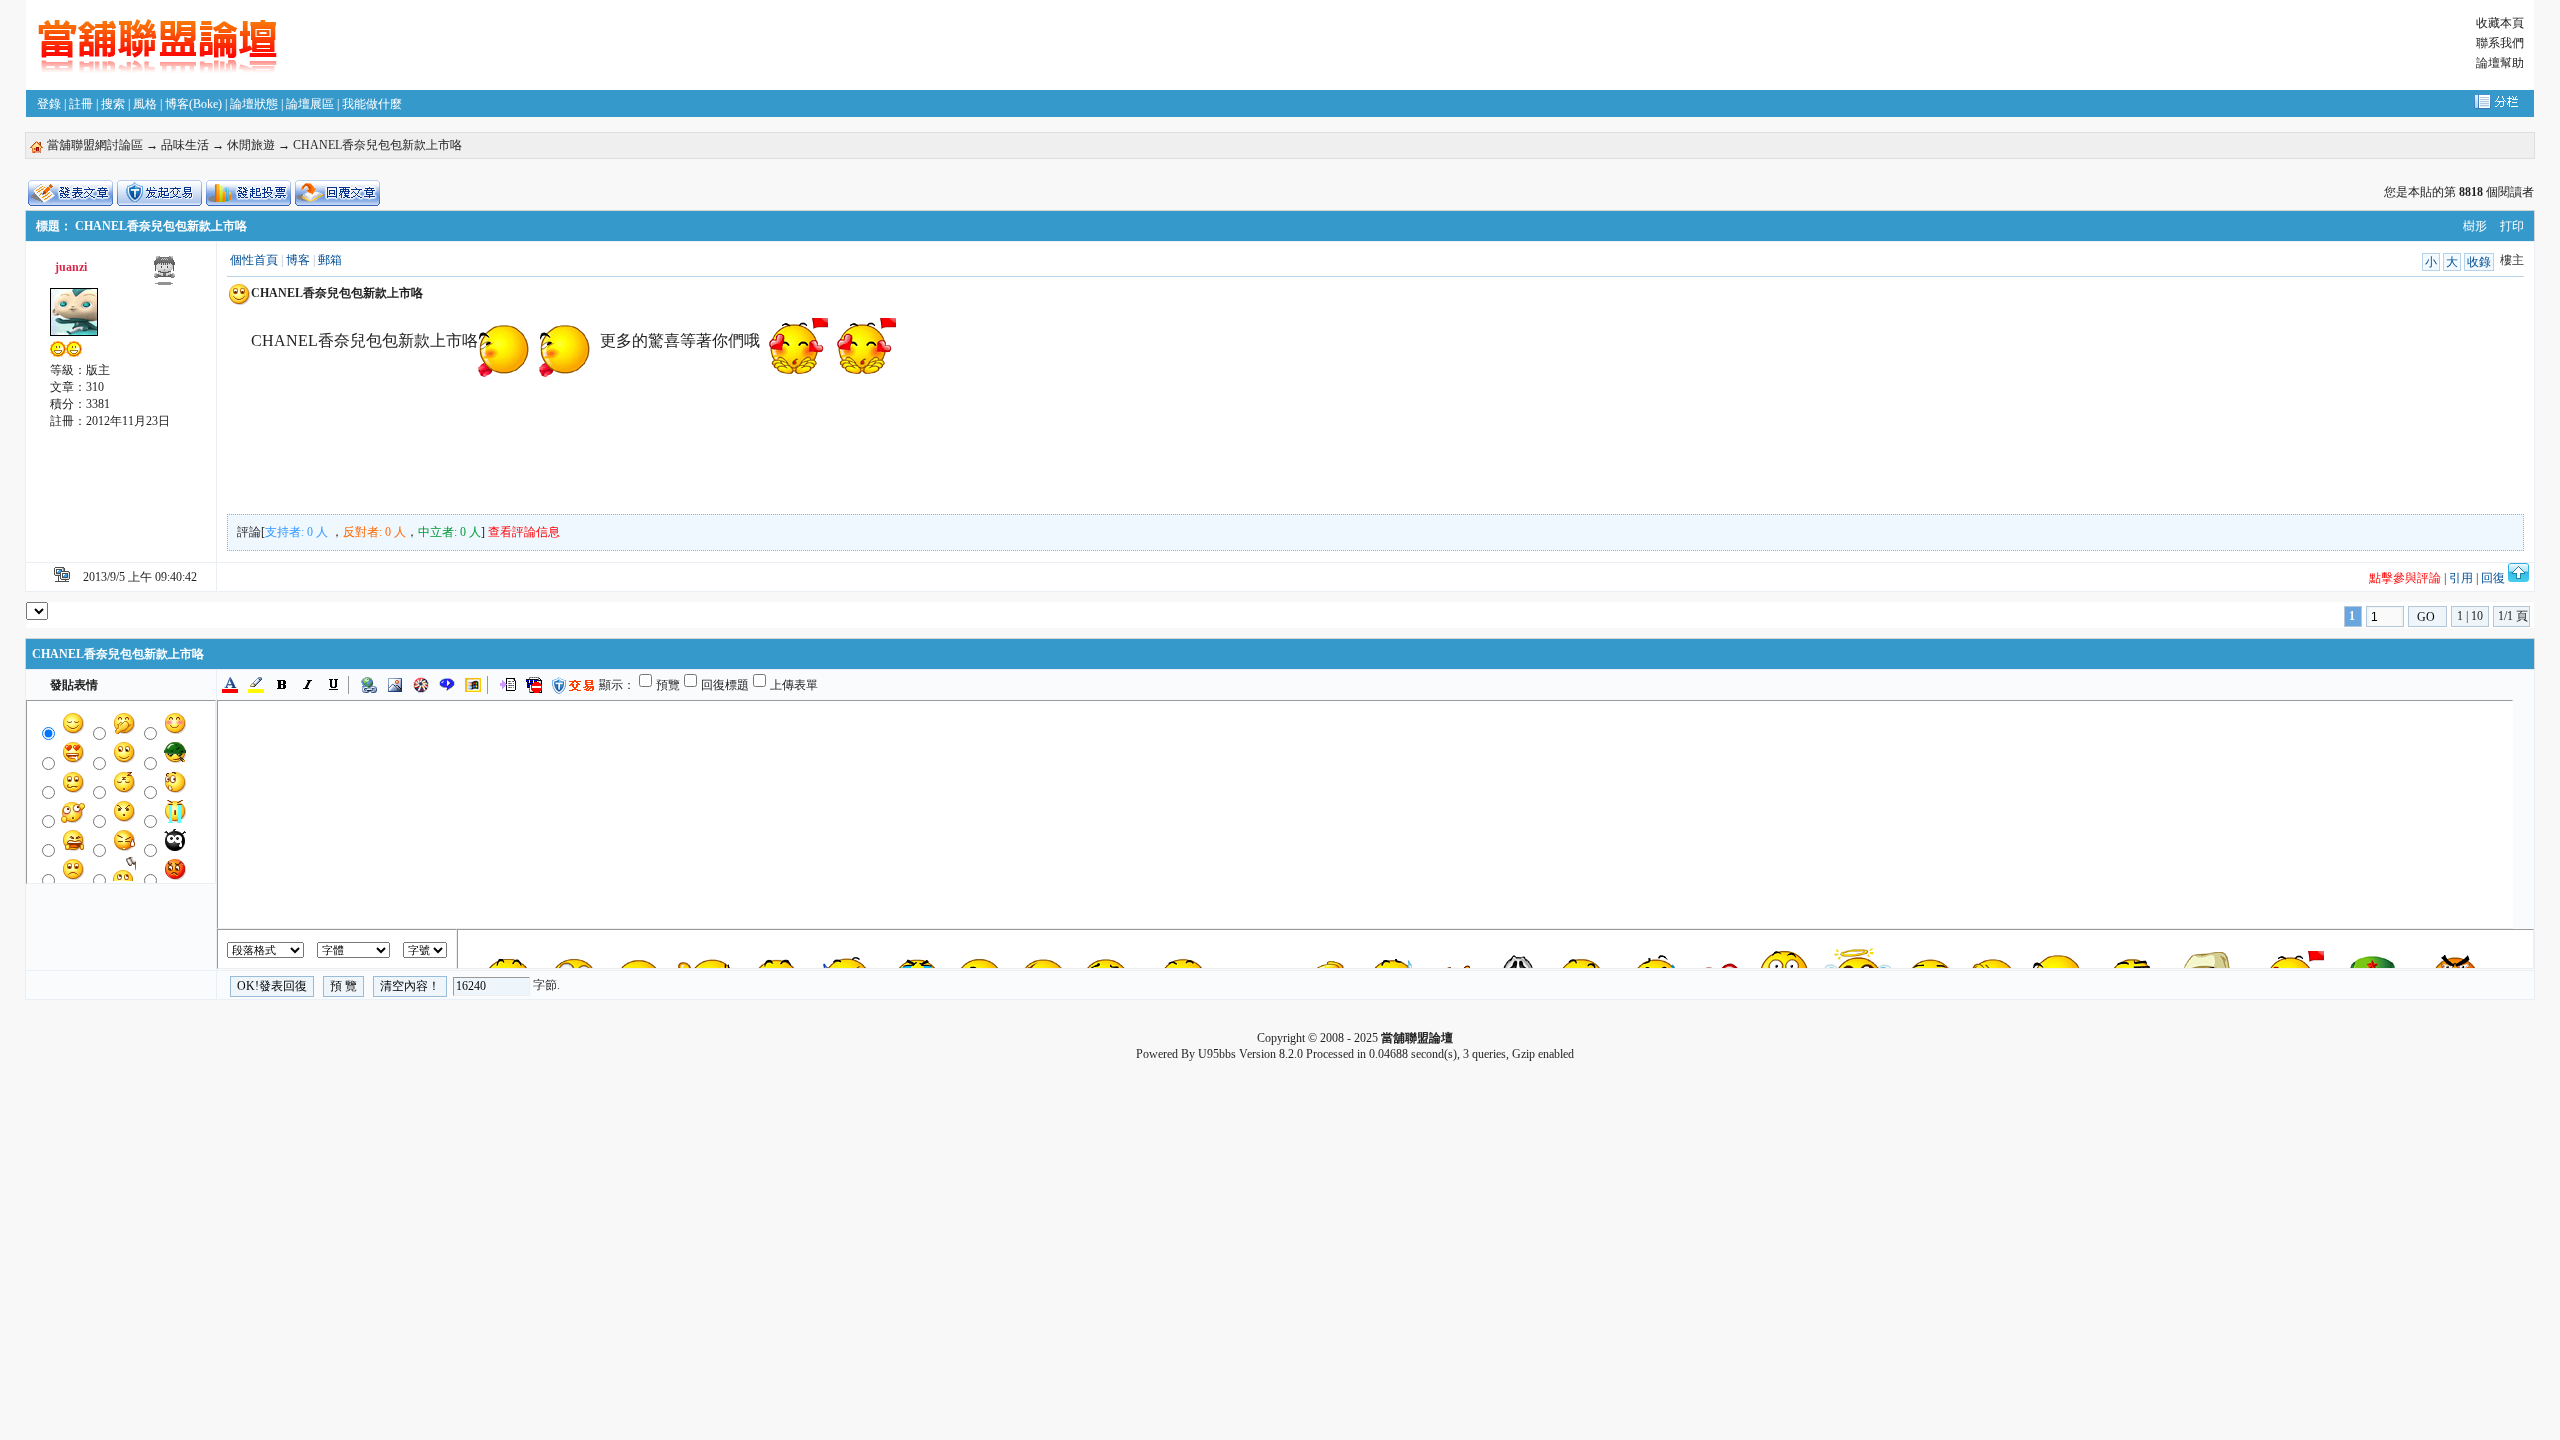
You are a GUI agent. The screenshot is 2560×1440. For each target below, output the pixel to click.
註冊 (81, 104)
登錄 (49, 104)
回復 (2493, 578)
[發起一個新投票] (248, 193)
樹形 (2475, 226)
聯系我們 (2500, 43)
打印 (2512, 226)
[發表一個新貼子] (70, 193)
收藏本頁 (2500, 23)
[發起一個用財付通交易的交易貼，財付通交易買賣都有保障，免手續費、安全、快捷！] (159, 193)
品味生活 (185, 145)
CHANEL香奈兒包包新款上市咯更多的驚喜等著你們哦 (505, 340)
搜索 (113, 104)
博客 (298, 260)
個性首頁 (254, 260)
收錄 (2479, 262)
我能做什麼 (372, 104)
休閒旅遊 (251, 145)
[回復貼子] (337, 193)
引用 (2461, 578)
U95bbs (1217, 1054)
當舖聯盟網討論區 (95, 145)
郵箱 (330, 260)
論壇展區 (310, 104)
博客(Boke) (193, 104)
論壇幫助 (2500, 63)
